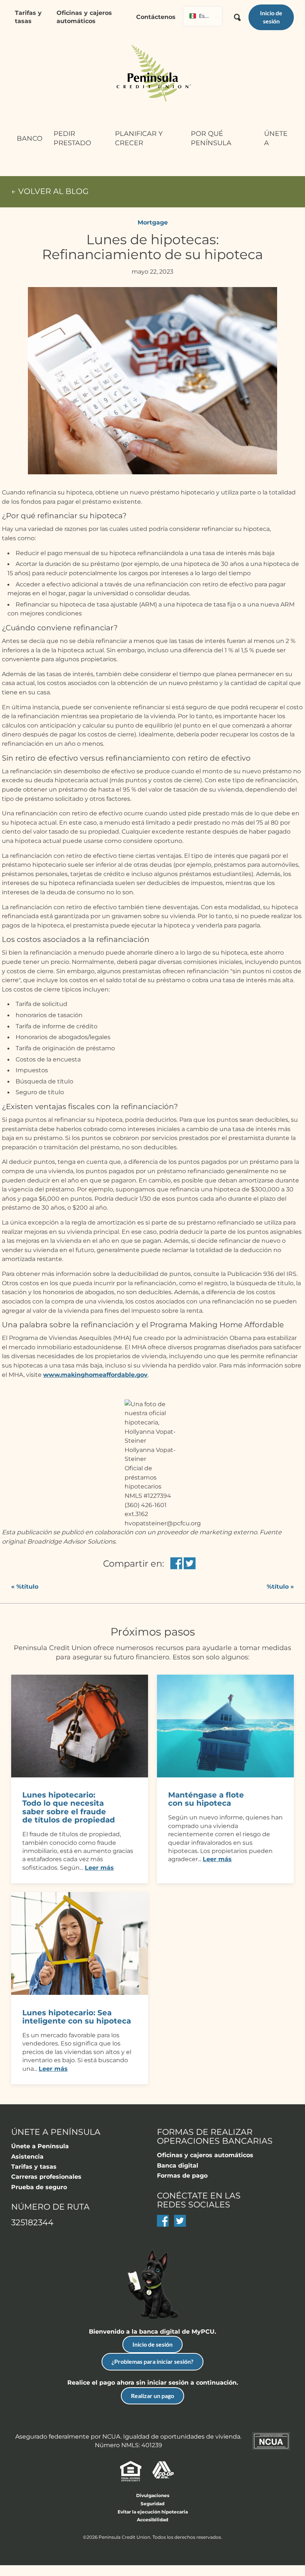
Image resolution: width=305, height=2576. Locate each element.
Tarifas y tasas (28, 17)
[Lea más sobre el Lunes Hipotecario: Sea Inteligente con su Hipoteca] (80, 1993)
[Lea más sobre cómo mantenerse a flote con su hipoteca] (225, 1775)
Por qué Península (211, 138)
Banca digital (178, 2166)
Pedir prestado (72, 138)
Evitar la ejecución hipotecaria (153, 2512)
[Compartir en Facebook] (176, 1564)
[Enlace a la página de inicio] (152, 74)
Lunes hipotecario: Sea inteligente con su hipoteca (77, 2017)
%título (25, 1587)
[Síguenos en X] (180, 2225)
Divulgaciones (153, 2495)
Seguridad (152, 2504)
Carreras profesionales (46, 2177)
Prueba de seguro (39, 2187)
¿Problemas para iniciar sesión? (152, 2361)
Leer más (99, 1868)
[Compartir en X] (190, 1564)
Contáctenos (156, 17)
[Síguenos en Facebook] (163, 2225)
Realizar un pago (152, 2396)
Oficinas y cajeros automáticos (84, 17)
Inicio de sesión (152, 2344)
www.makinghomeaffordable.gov (95, 1375)
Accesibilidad (152, 2520)
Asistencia (27, 2157)
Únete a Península (40, 2146)
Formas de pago (182, 2176)
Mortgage (153, 222)
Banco (30, 138)
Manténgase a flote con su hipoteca (206, 1799)
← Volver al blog (50, 192)
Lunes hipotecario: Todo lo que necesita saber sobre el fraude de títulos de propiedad (69, 1807)
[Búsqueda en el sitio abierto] (237, 15)
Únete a (276, 138)
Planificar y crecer (139, 138)
